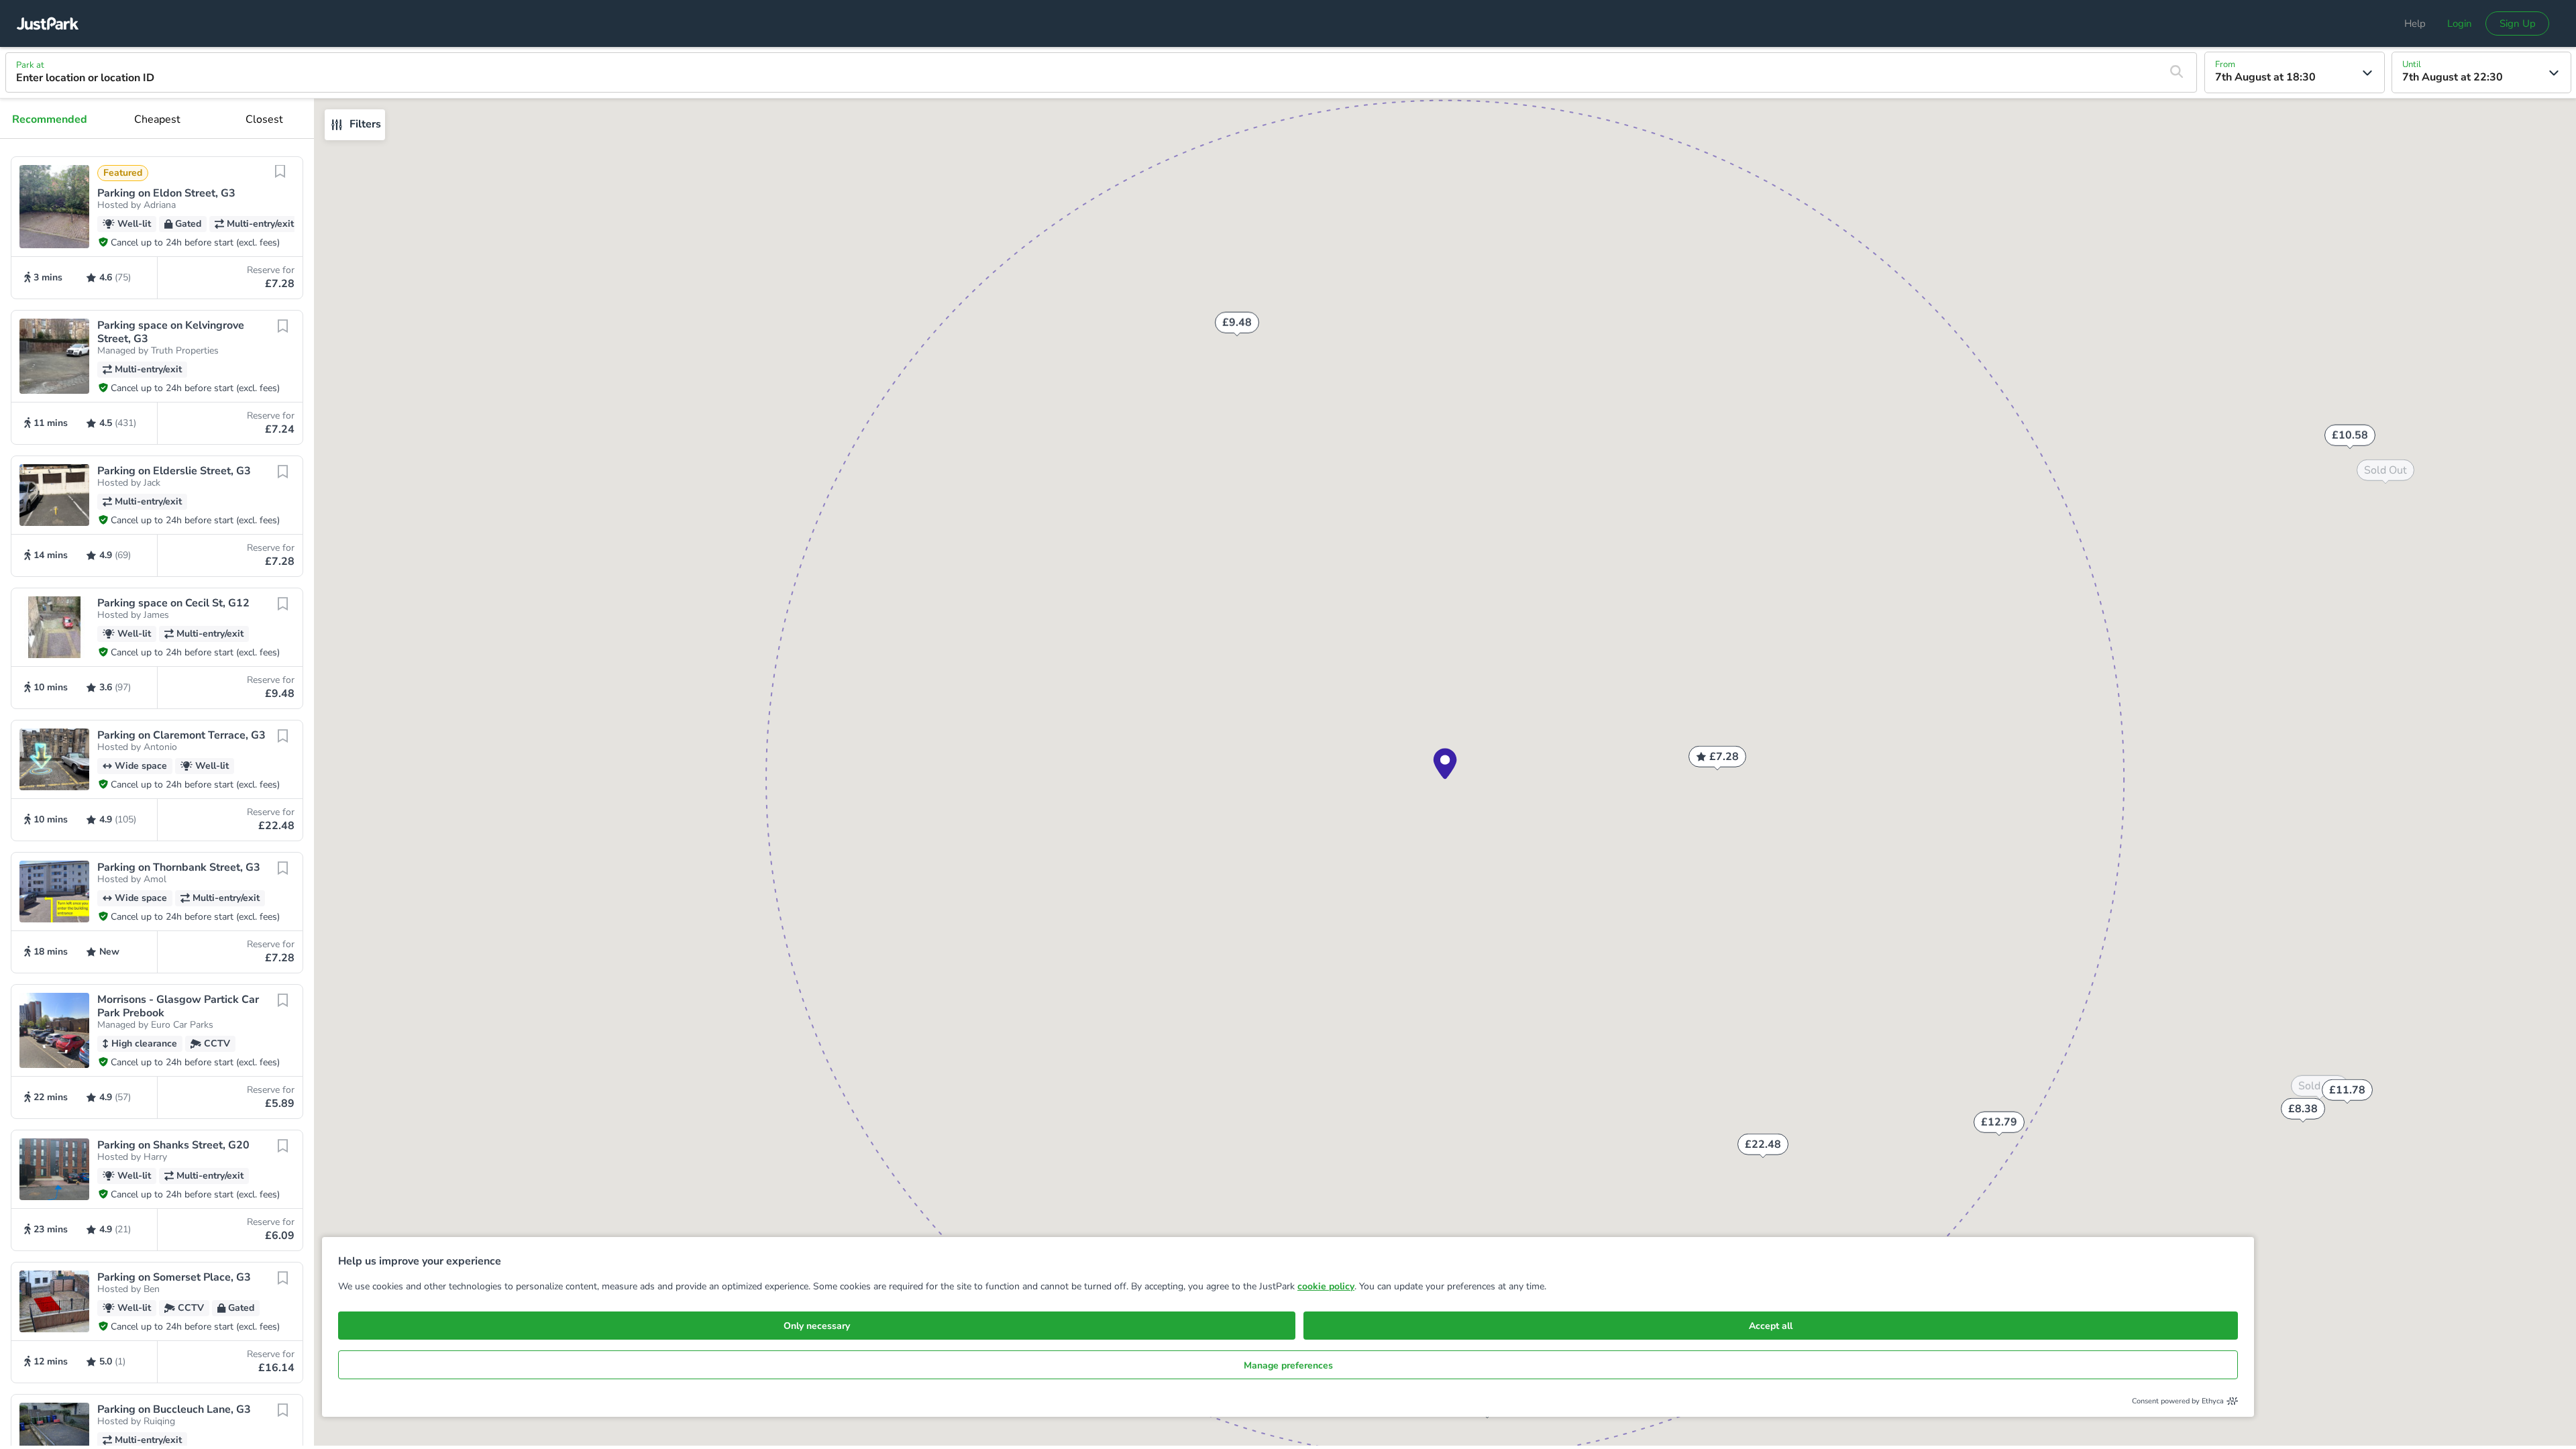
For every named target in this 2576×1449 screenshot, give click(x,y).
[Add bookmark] (280, 180)
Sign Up (2518, 23)
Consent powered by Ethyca (2178, 1401)
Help (2415, 23)
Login (2460, 23)
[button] (157, 228)
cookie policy (1326, 1286)
